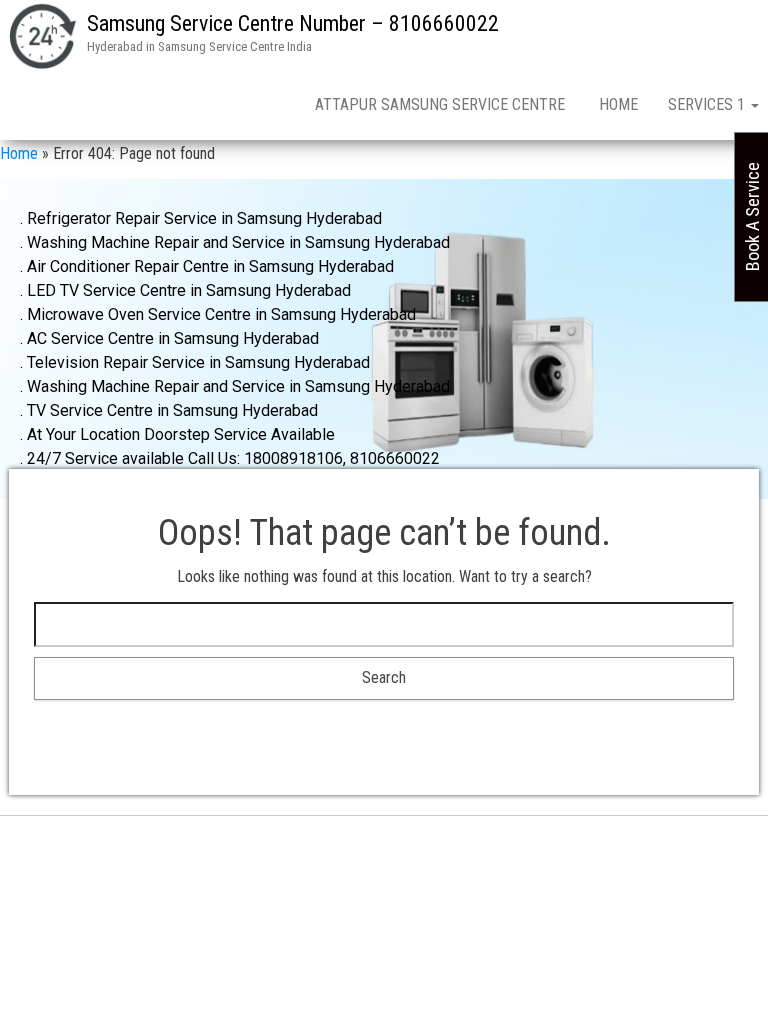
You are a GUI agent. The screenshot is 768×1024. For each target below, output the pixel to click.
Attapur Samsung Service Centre (442, 104)
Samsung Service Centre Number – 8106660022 (293, 23)
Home (618, 104)
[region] (384, 339)
